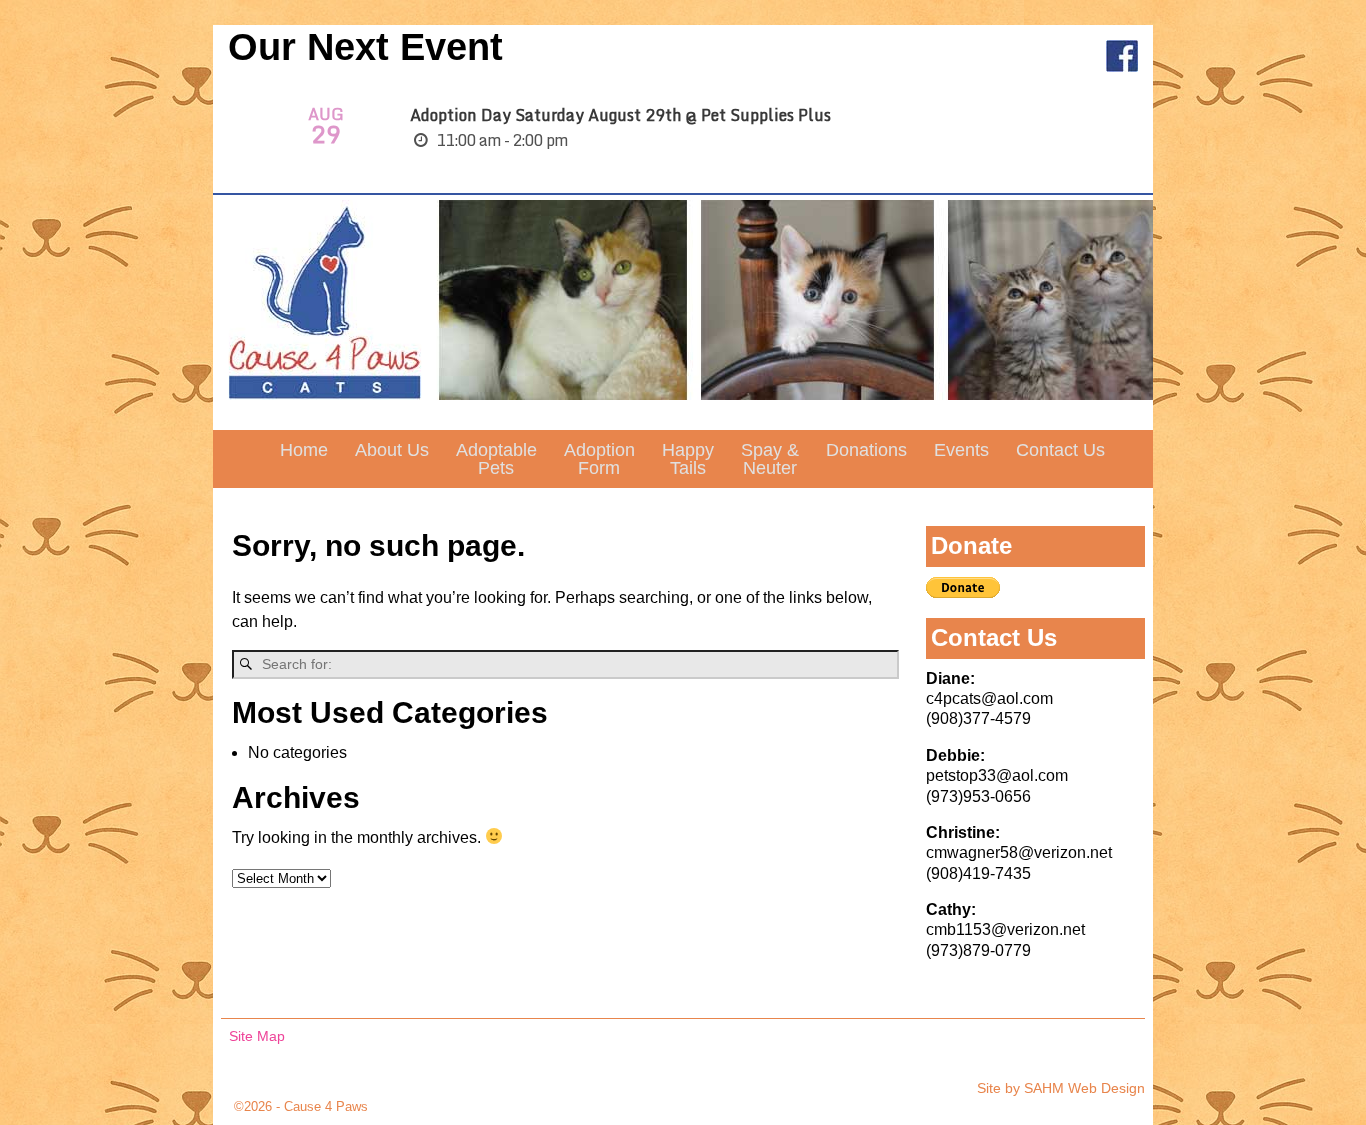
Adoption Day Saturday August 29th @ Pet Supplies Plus (620, 115)
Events (961, 450)
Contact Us (1060, 450)
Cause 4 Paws (326, 1106)
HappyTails (688, 459)
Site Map (257, 1036)
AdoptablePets (496, 459)
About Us (392, 450)
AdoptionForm (599, 459)
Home (304, 450)
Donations (866, 450)
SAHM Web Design (1084, 1088)
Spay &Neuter (770, 459)
